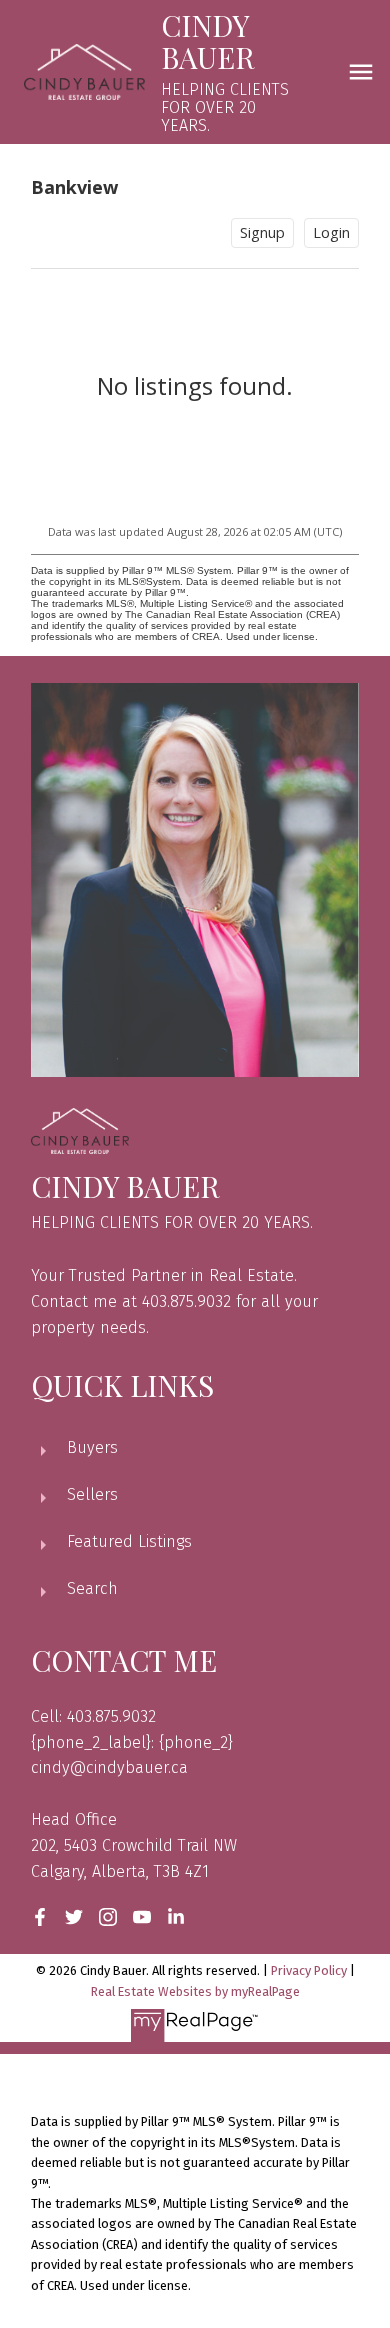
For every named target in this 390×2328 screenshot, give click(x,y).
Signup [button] (262, 232)
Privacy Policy (309, 1970)
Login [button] (331, 232)
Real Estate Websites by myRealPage (195, 1991)
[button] (40, 1917)
